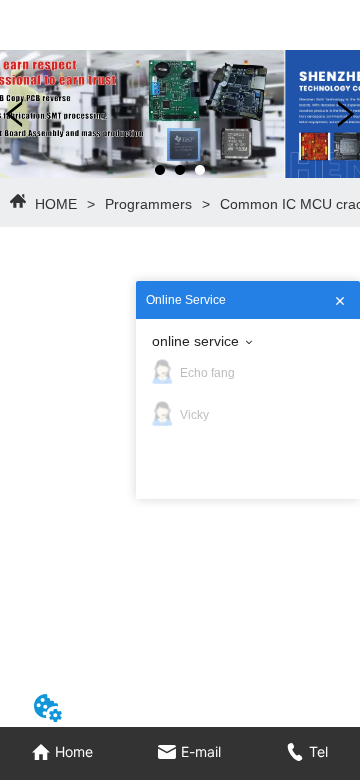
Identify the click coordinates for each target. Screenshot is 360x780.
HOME (56, 204)
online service (195, 341)
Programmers (148, 204)
